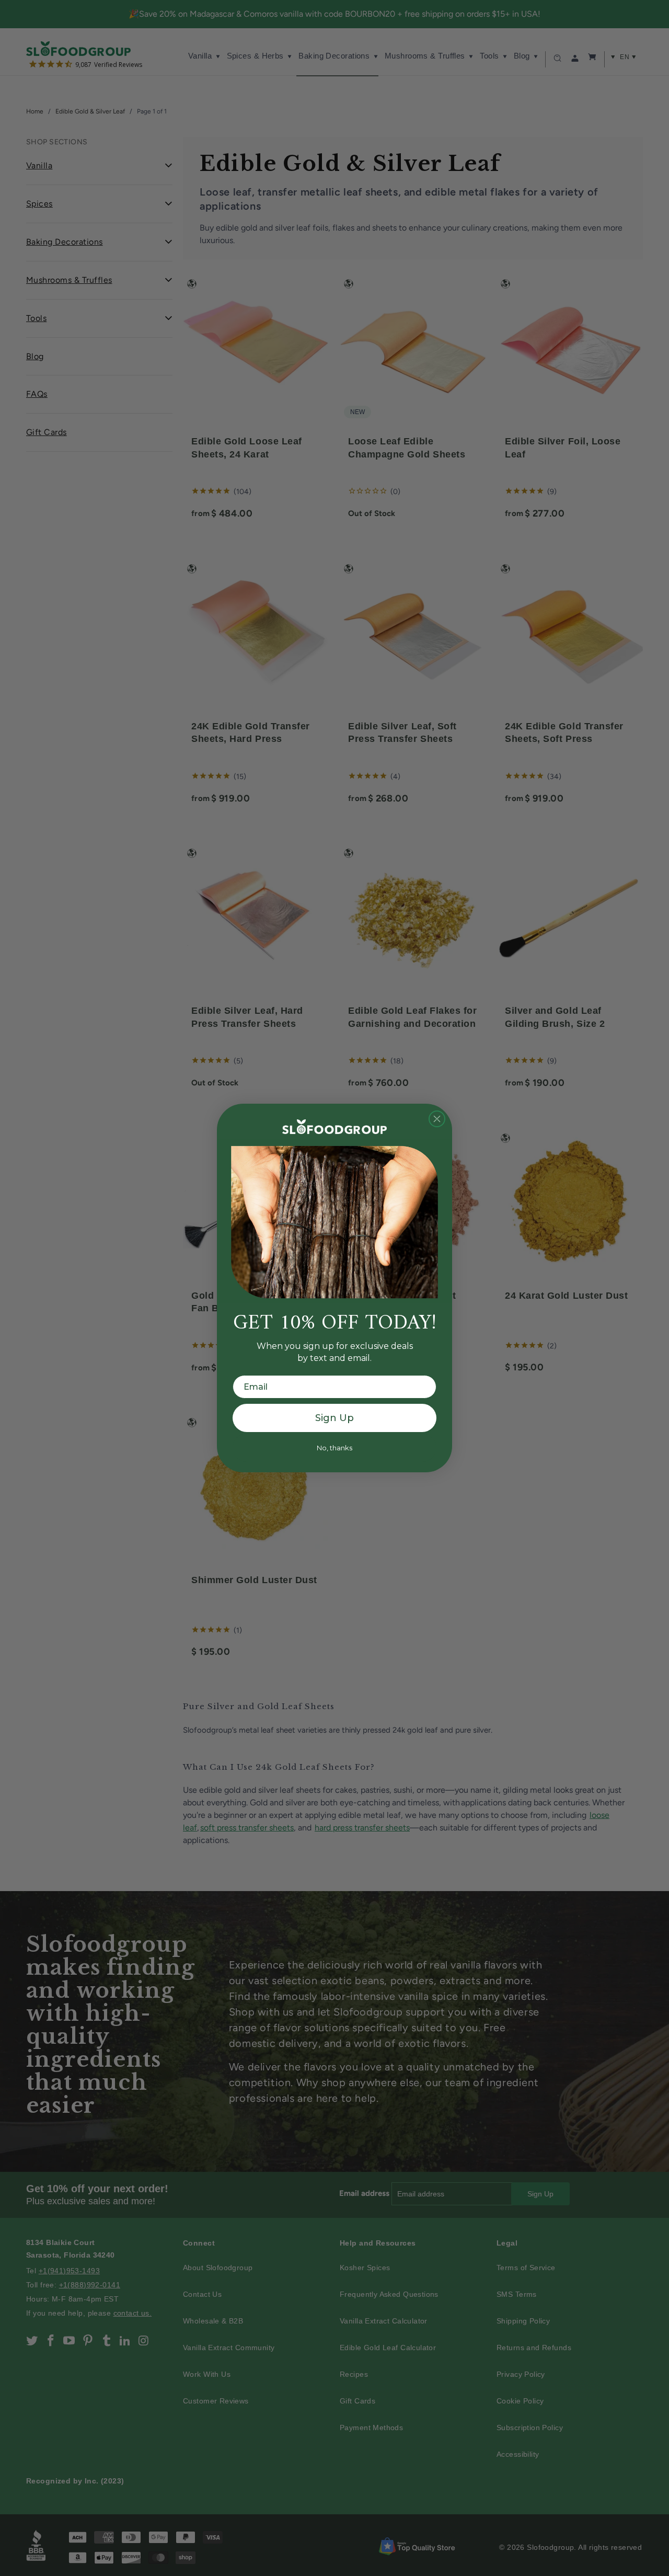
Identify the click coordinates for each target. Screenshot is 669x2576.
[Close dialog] (437, 1119)
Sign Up (334, 1418)
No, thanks (334, 1448)
